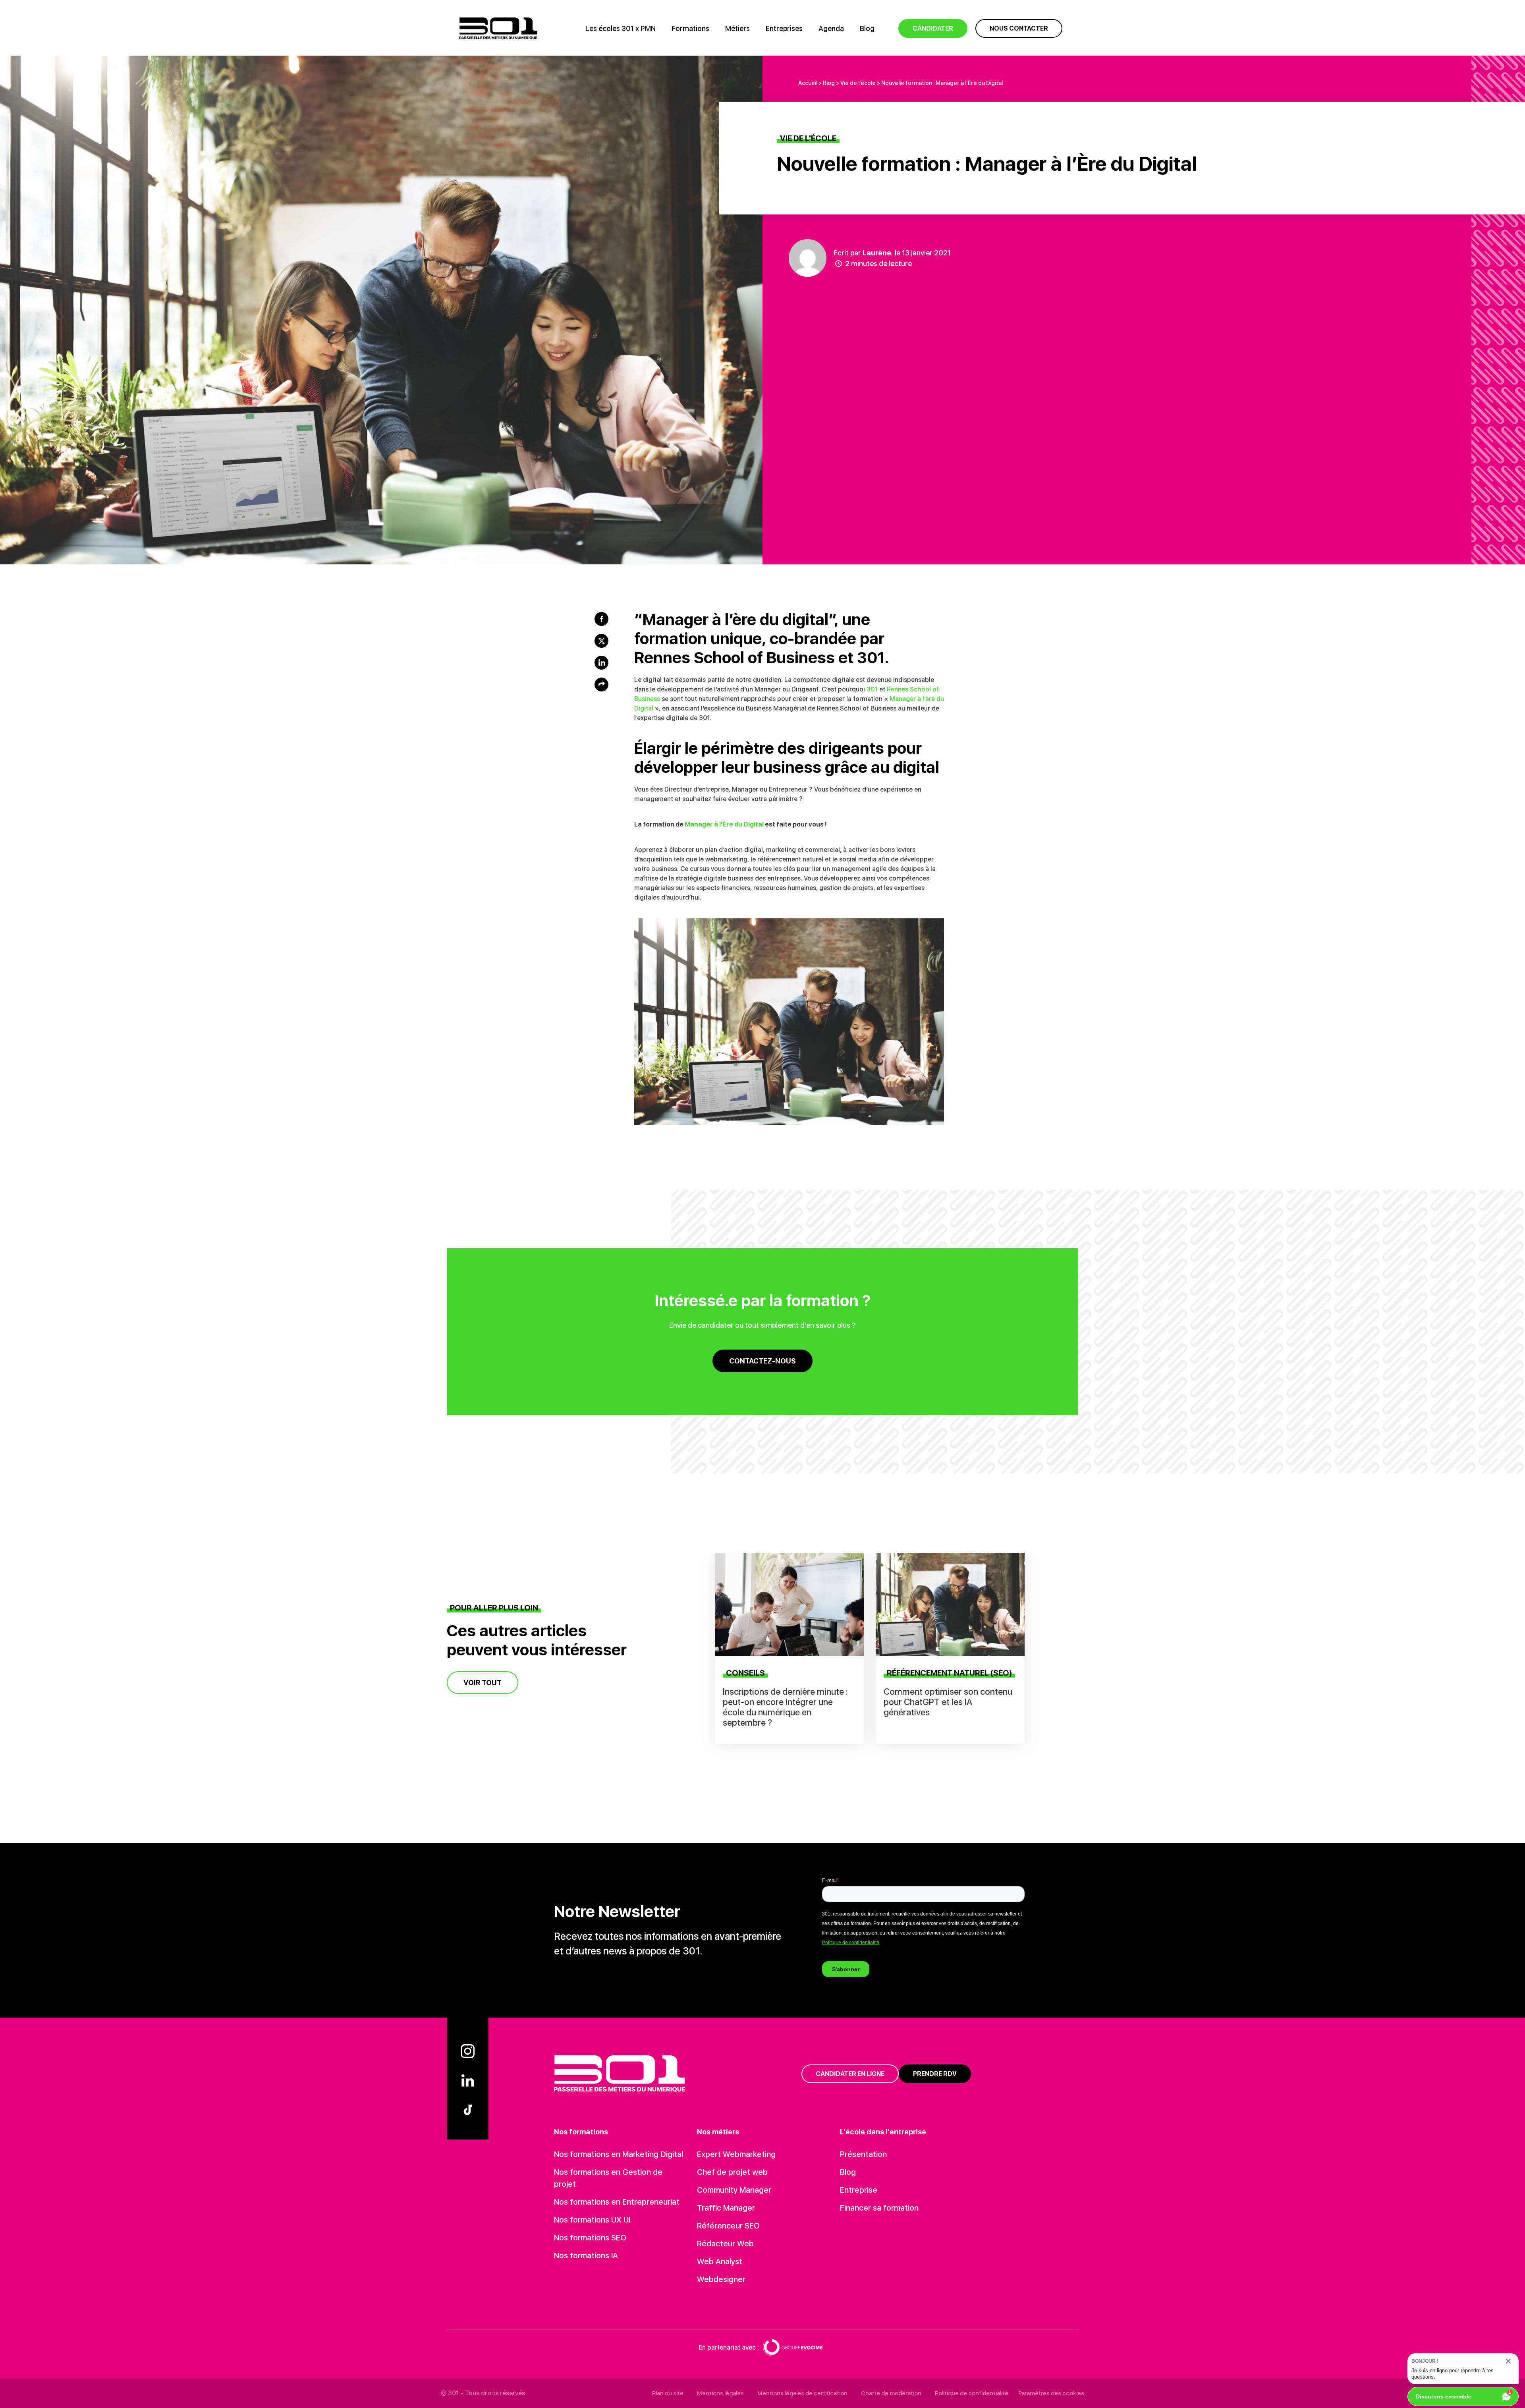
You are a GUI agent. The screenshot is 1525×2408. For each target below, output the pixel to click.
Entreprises (784, 28)
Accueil (808, 83)
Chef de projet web (732, 2172)
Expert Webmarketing (736, 2154)
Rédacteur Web (725, 2244)
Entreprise (859, 2190)
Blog (867, 28)
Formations (690, 28)
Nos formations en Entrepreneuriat (617, 2202)
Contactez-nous (762, 1361)
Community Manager (734, 2190)
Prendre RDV (935, 2074)
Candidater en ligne (850, 2074)
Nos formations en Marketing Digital (619, 2154)
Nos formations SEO (590, 2238)
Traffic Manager (726, 2208)
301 (872, 689)
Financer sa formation (879, 2208)
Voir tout (483, 1683)
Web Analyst (720, 2261)
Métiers (737, 28)
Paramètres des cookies (1051, 2393)
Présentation (863, 2154)
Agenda (831, 28)
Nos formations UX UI (592, 2220)
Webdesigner (721, 2279)
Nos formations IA (586, 2255)
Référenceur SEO (728, 2226)
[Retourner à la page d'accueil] (498, 28)
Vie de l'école (858, 83)
